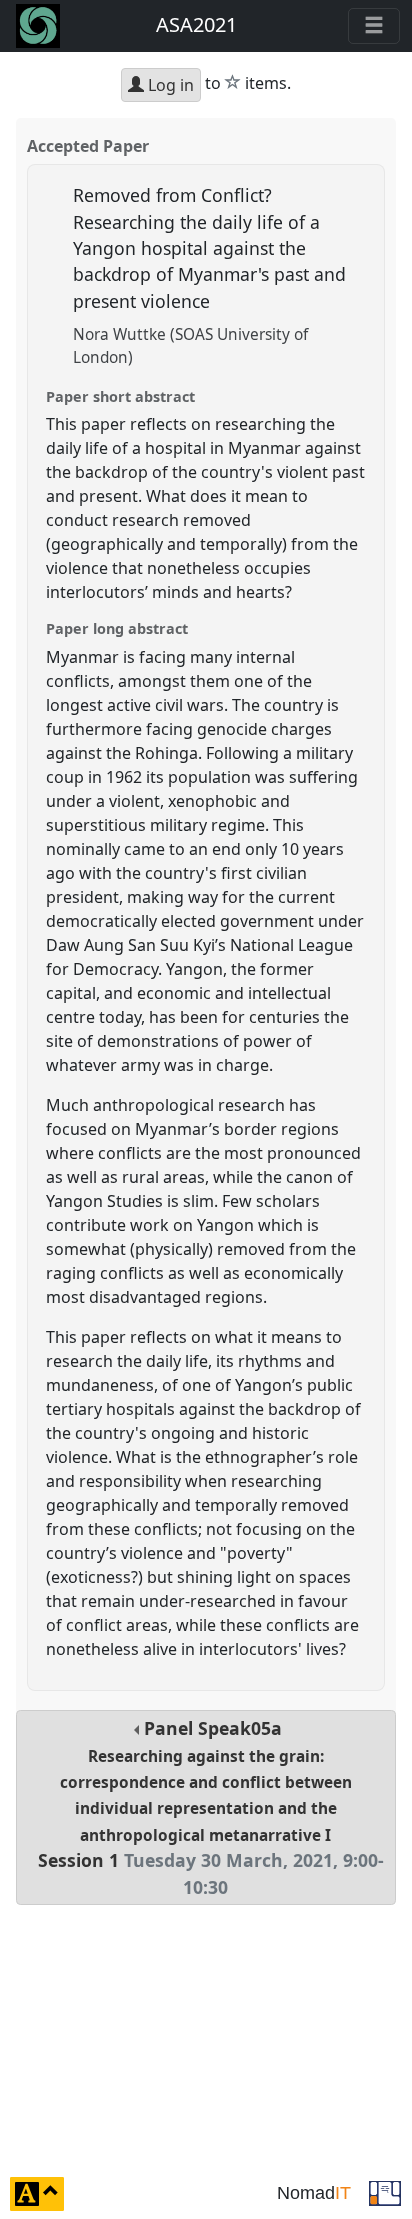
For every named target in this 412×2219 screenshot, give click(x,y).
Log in (169, 85)
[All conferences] (385, 2192)
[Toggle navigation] (374, 26)
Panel (211, 1807)
